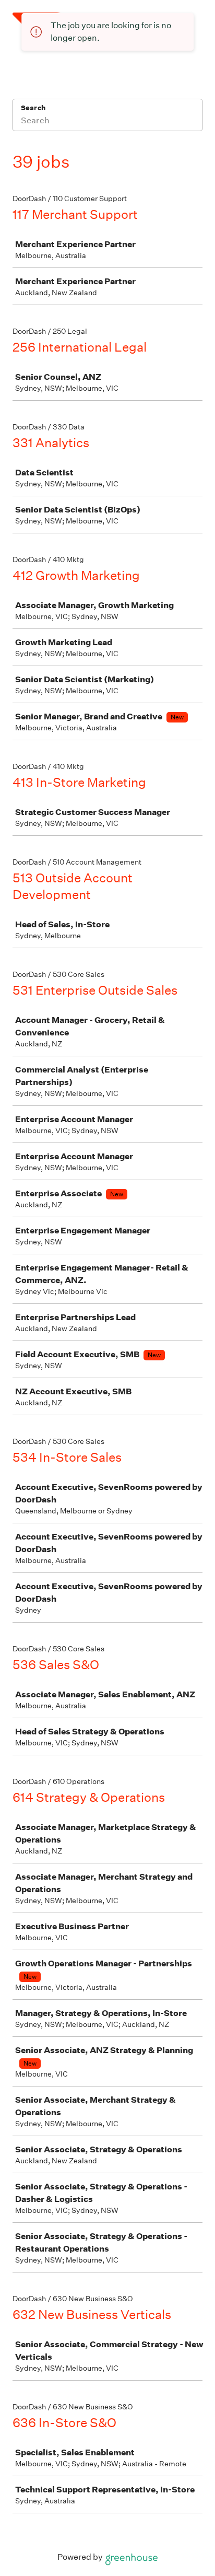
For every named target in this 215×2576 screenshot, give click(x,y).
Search (33, 108)
